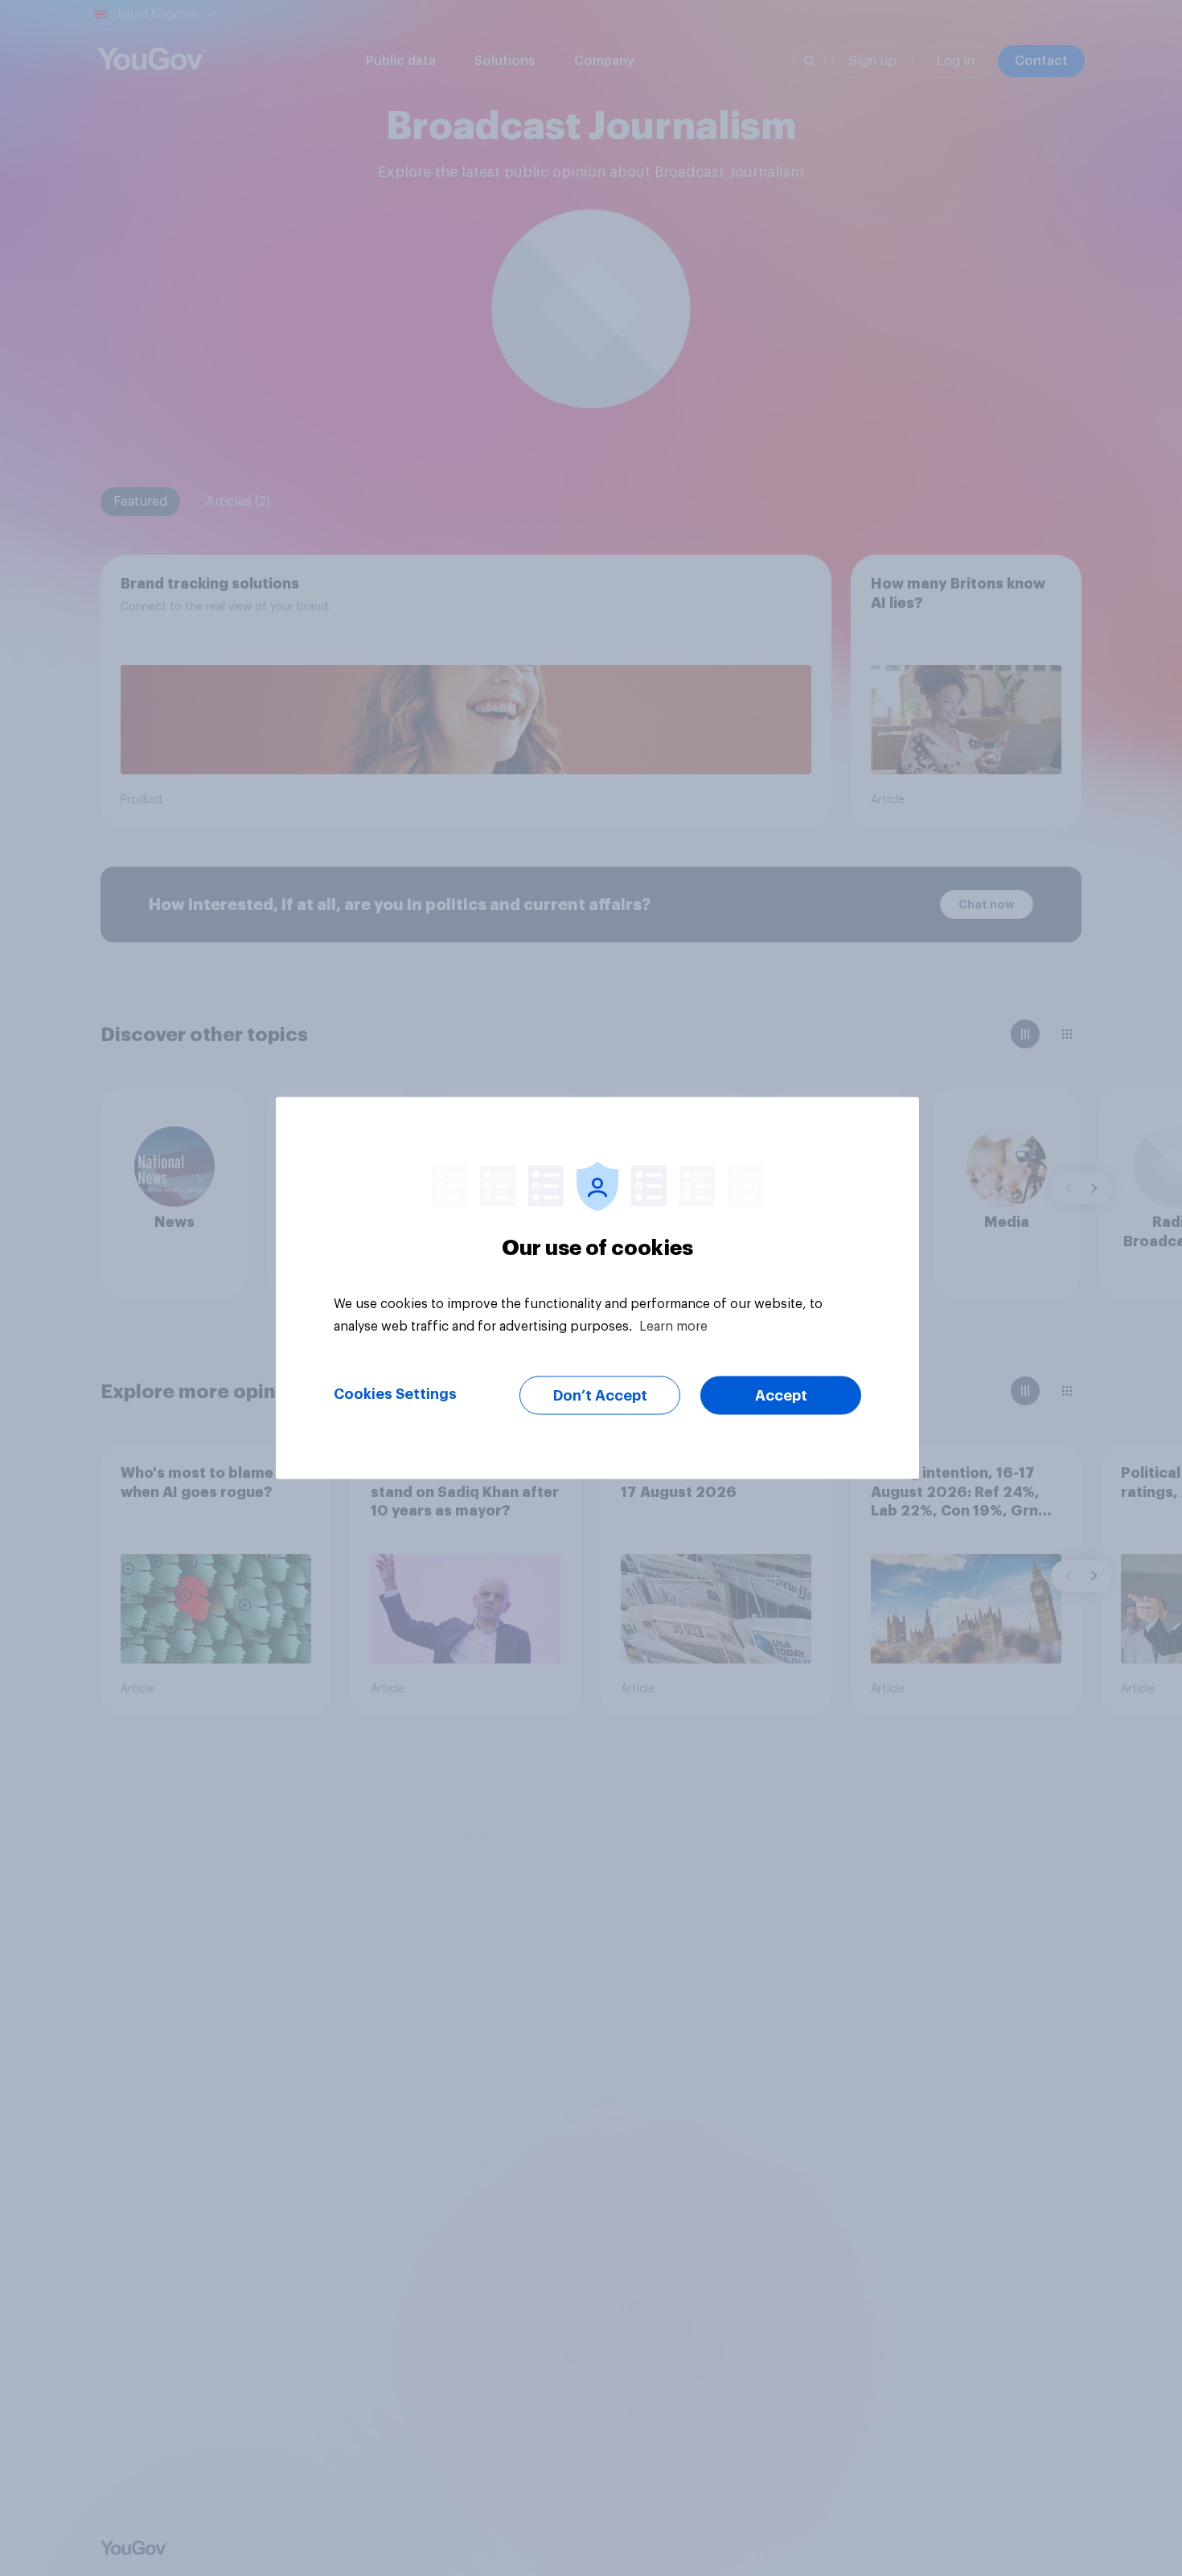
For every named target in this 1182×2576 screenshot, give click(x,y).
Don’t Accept (600, 1396)
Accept (781, 1396)
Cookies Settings (395, 1394)
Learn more (673, 1327)
